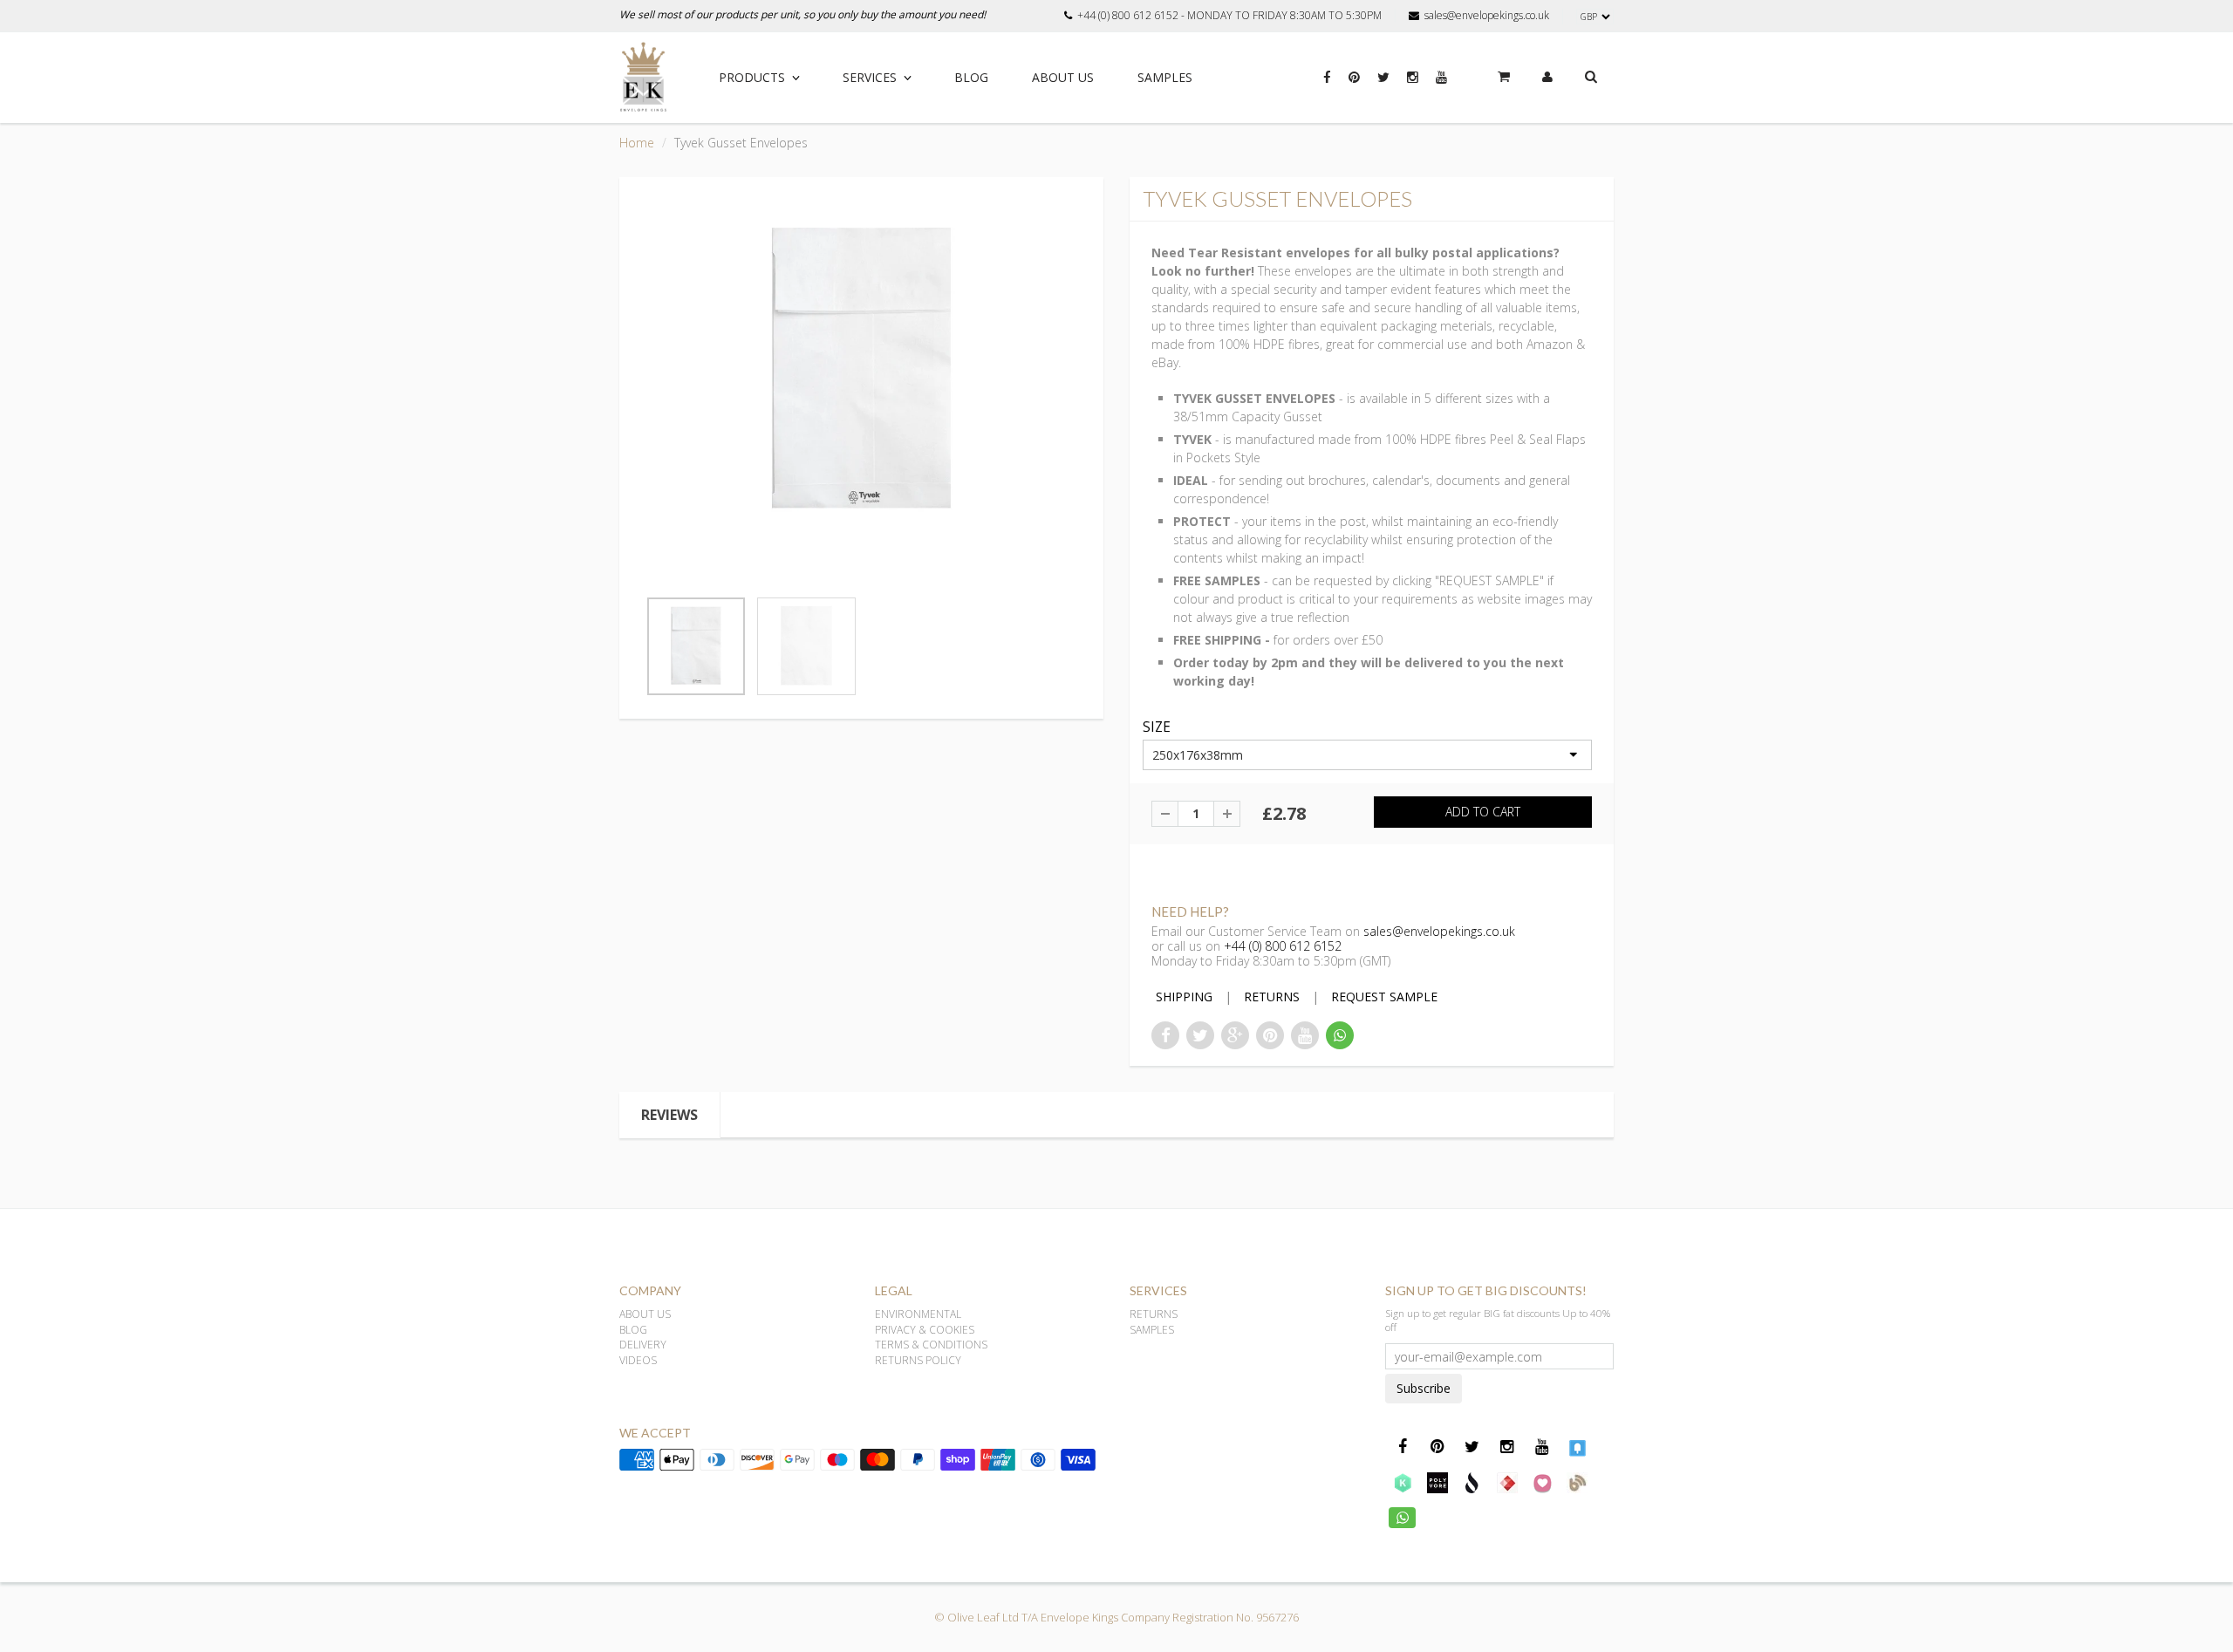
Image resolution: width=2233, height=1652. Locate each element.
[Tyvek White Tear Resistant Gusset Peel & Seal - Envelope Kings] (861, 371)
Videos (638, 1360)
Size (1157, 728)
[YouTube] (1441, 86)
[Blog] (1577, 1482)
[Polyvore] (1437, 1482)
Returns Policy (918, 1360)
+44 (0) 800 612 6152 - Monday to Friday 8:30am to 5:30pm (1229, 16)
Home (637, 143)
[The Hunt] (1507, 1482)
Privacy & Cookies (925, 1330)
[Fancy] (1577, 1447)
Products (752, 77)
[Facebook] (1327, 86)
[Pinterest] (1354, 86)
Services (870, 77)
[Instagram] (1413, 86)
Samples (1165, 77)
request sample (1384, 997)
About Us (1063, 77)
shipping (1184, 997)
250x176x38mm (1198, 755)
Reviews (669, 1115)
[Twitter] (1383, 86)
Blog (971, 77)
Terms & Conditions (931, 1345)
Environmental (918, 1314)
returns (1272, 997)
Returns (1154, 1314)
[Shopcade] (1472, 1482)
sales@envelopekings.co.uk (1487, 16)
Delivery (643, 1345)
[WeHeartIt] (1542, 1482)
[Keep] (1403, 1482)
